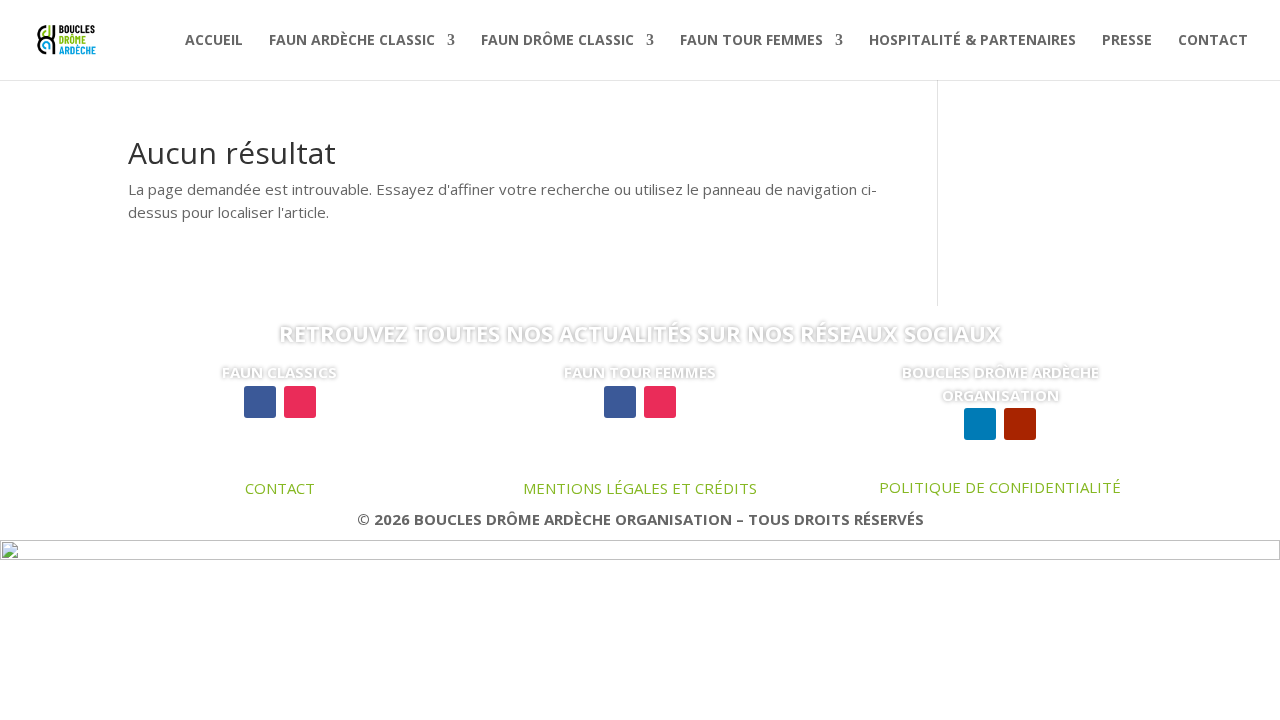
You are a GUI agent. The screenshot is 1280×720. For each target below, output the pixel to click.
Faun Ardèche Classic (352, 41)
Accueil (214, 41)
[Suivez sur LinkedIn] (980, 424)
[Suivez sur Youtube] (1020, 424)
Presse (1127, 41)
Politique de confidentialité (1000, 487)
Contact (1213, 41)
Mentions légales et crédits (640, 488)
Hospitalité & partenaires (972, 41)
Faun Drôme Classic (557, 41)
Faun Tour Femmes (751, 41)
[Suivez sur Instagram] (300, 402)
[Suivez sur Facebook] (260, 402)
